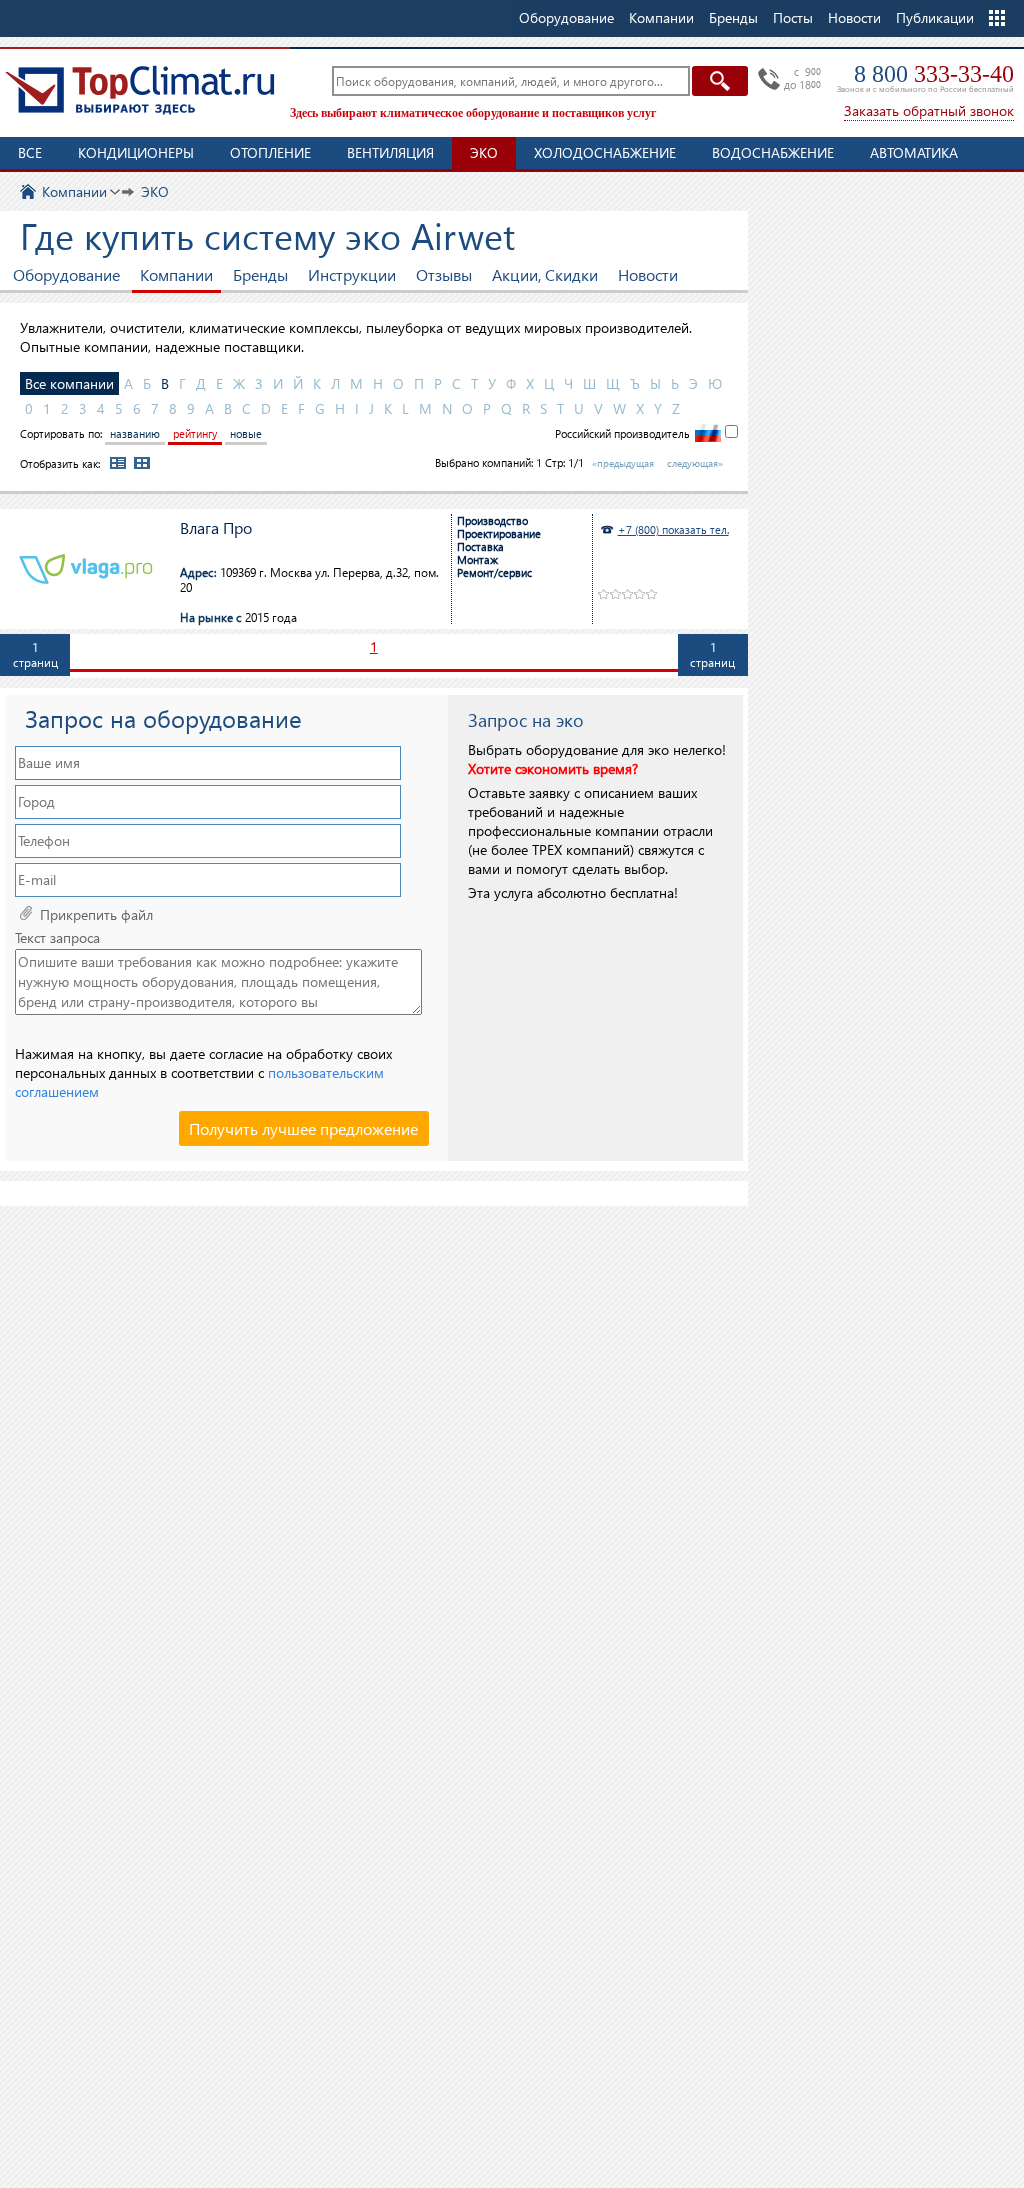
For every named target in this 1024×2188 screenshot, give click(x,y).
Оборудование (66, 274)
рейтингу (195, 433)
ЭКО (484, 152)
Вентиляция (390, 152)
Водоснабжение (773, 152)
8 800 (934, 74)
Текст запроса (57, 938)
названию (135, 433)
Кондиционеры (136, 152)
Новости (854, 17)
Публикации (935, 17)
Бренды (260, 274)
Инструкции (352, 274)
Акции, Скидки (545, 274)
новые (246, 433)
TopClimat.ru (140, 90)
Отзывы (444, 274)
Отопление (270, 152)
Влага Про (216, 528)
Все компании (69, 383)
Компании (176, 274)
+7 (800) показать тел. (673, 529)
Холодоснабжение (605, 152)
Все (30, 152)
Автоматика (914, 152)
